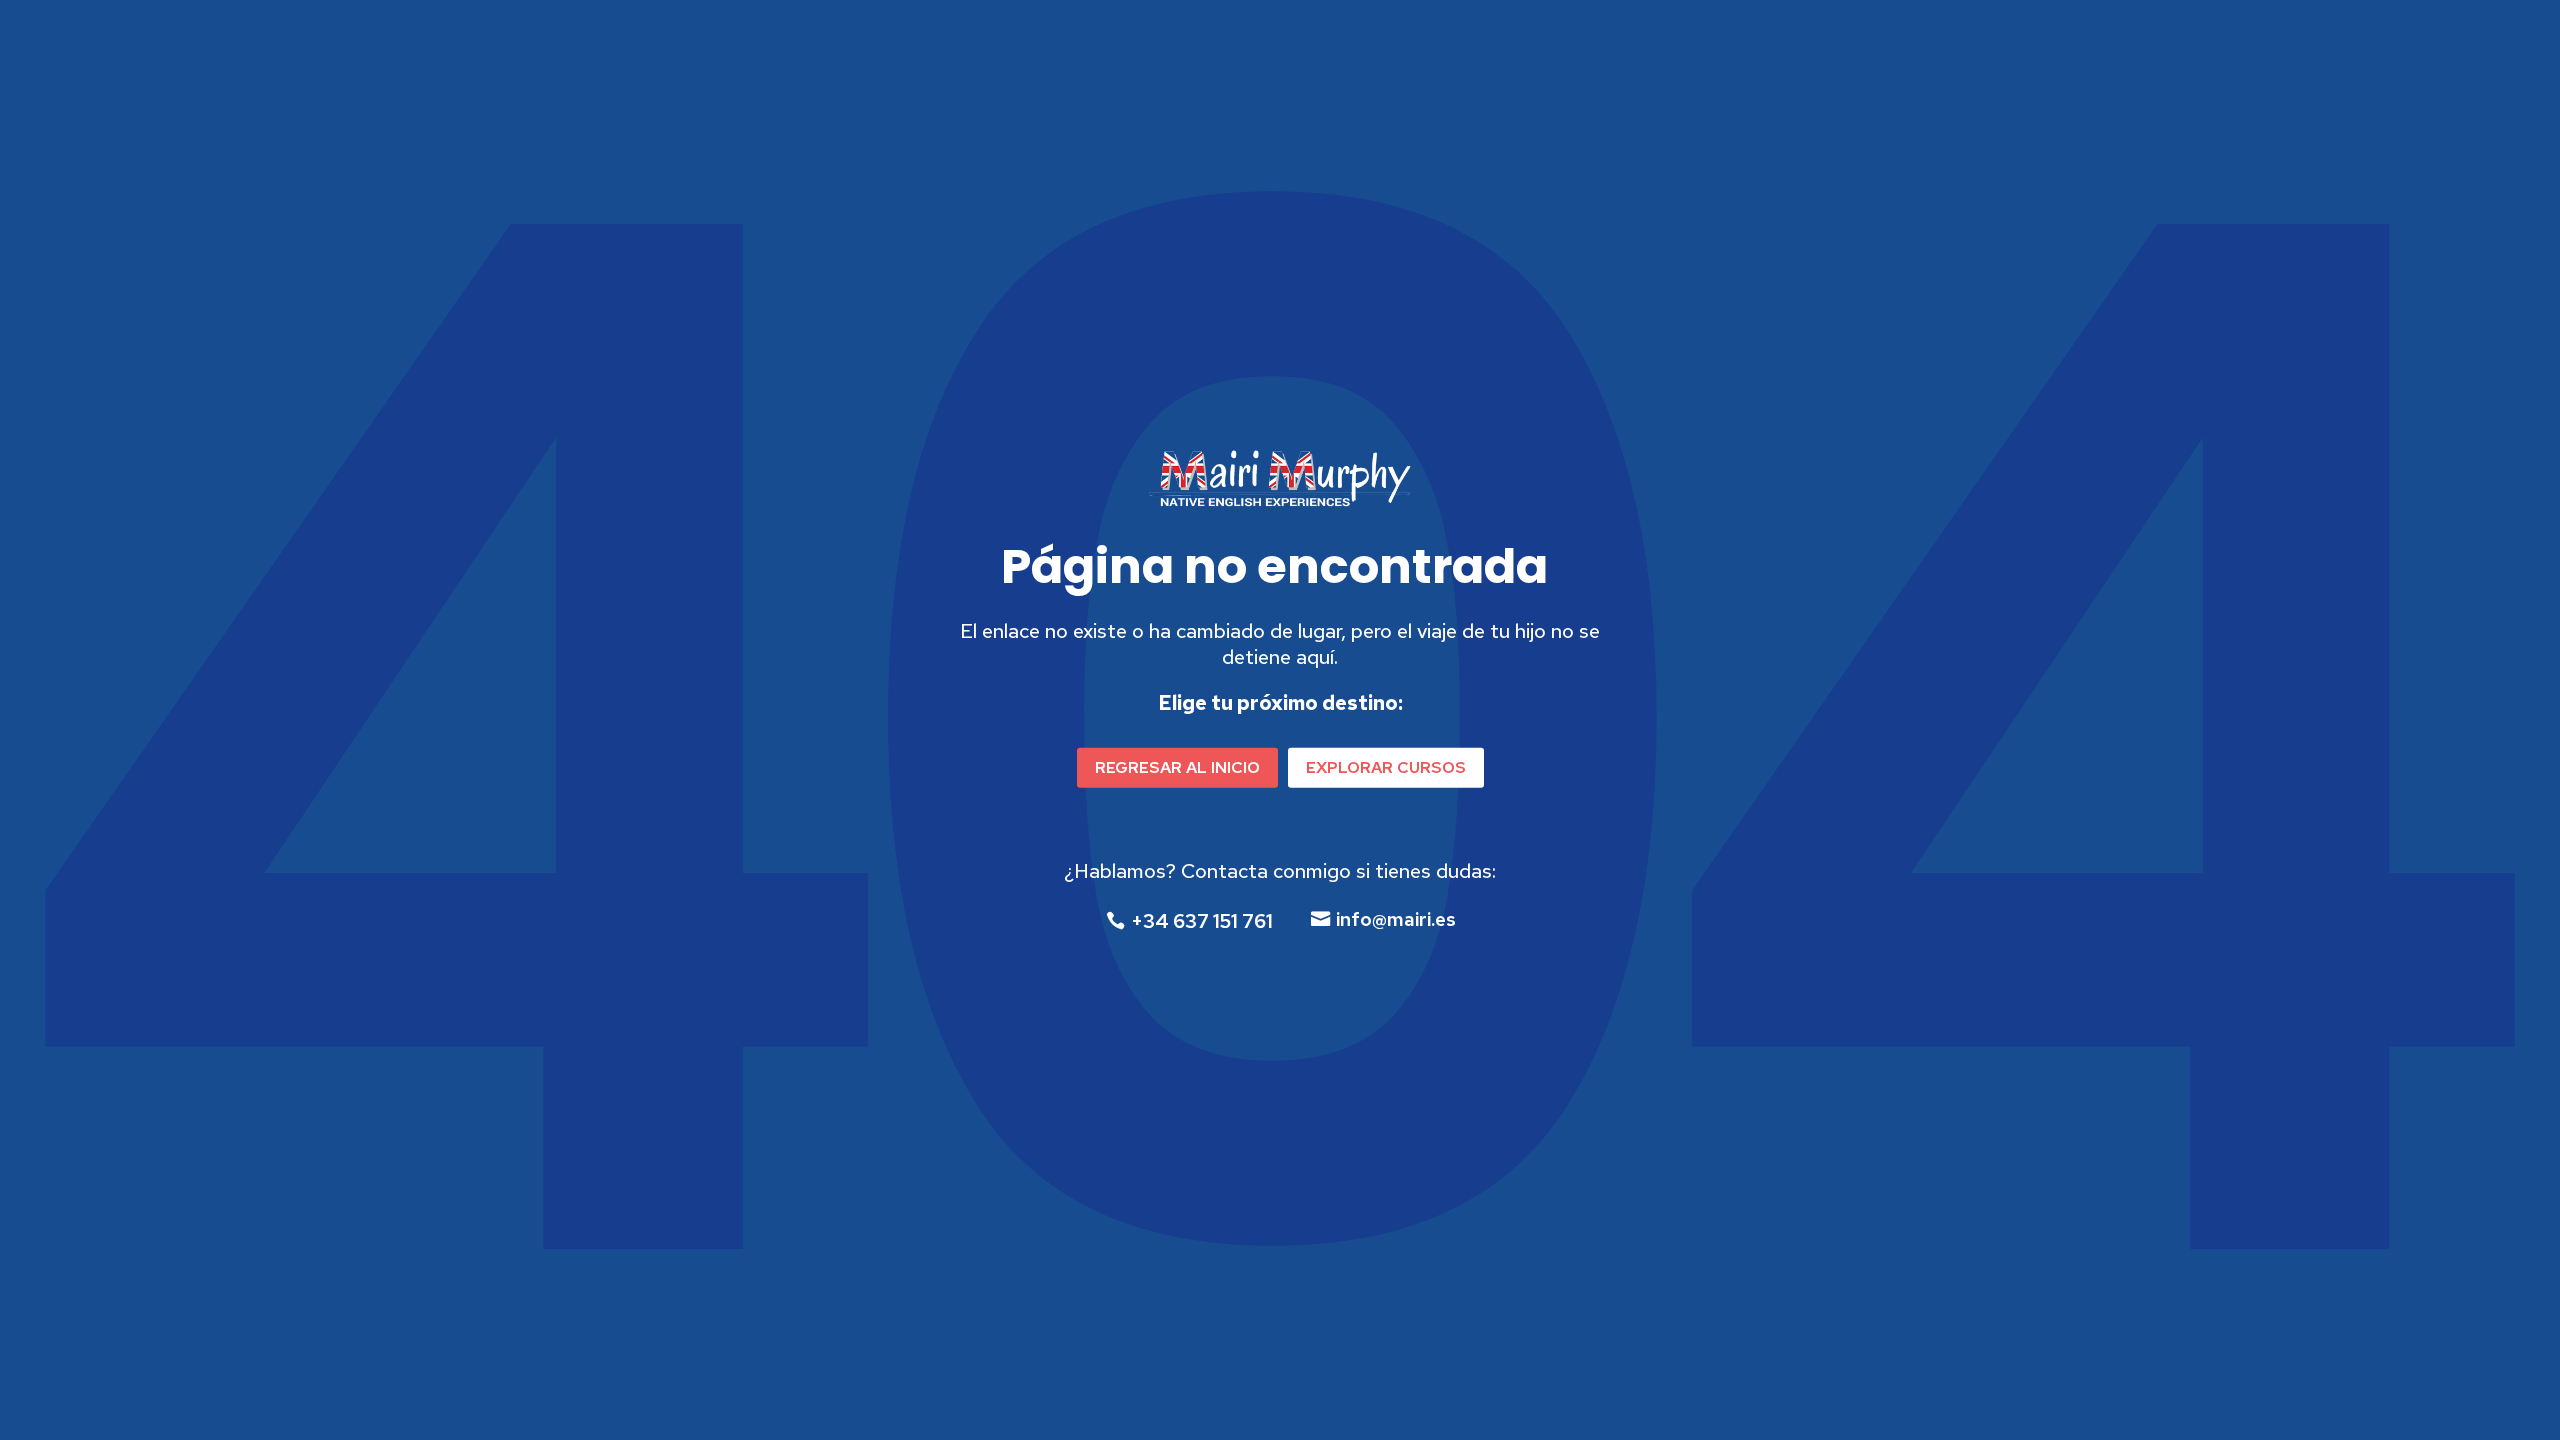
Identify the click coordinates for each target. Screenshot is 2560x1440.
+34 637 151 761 (1202, 921)
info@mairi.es (1396, 919)
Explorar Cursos (1386, 767)
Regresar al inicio (1177, 767)
